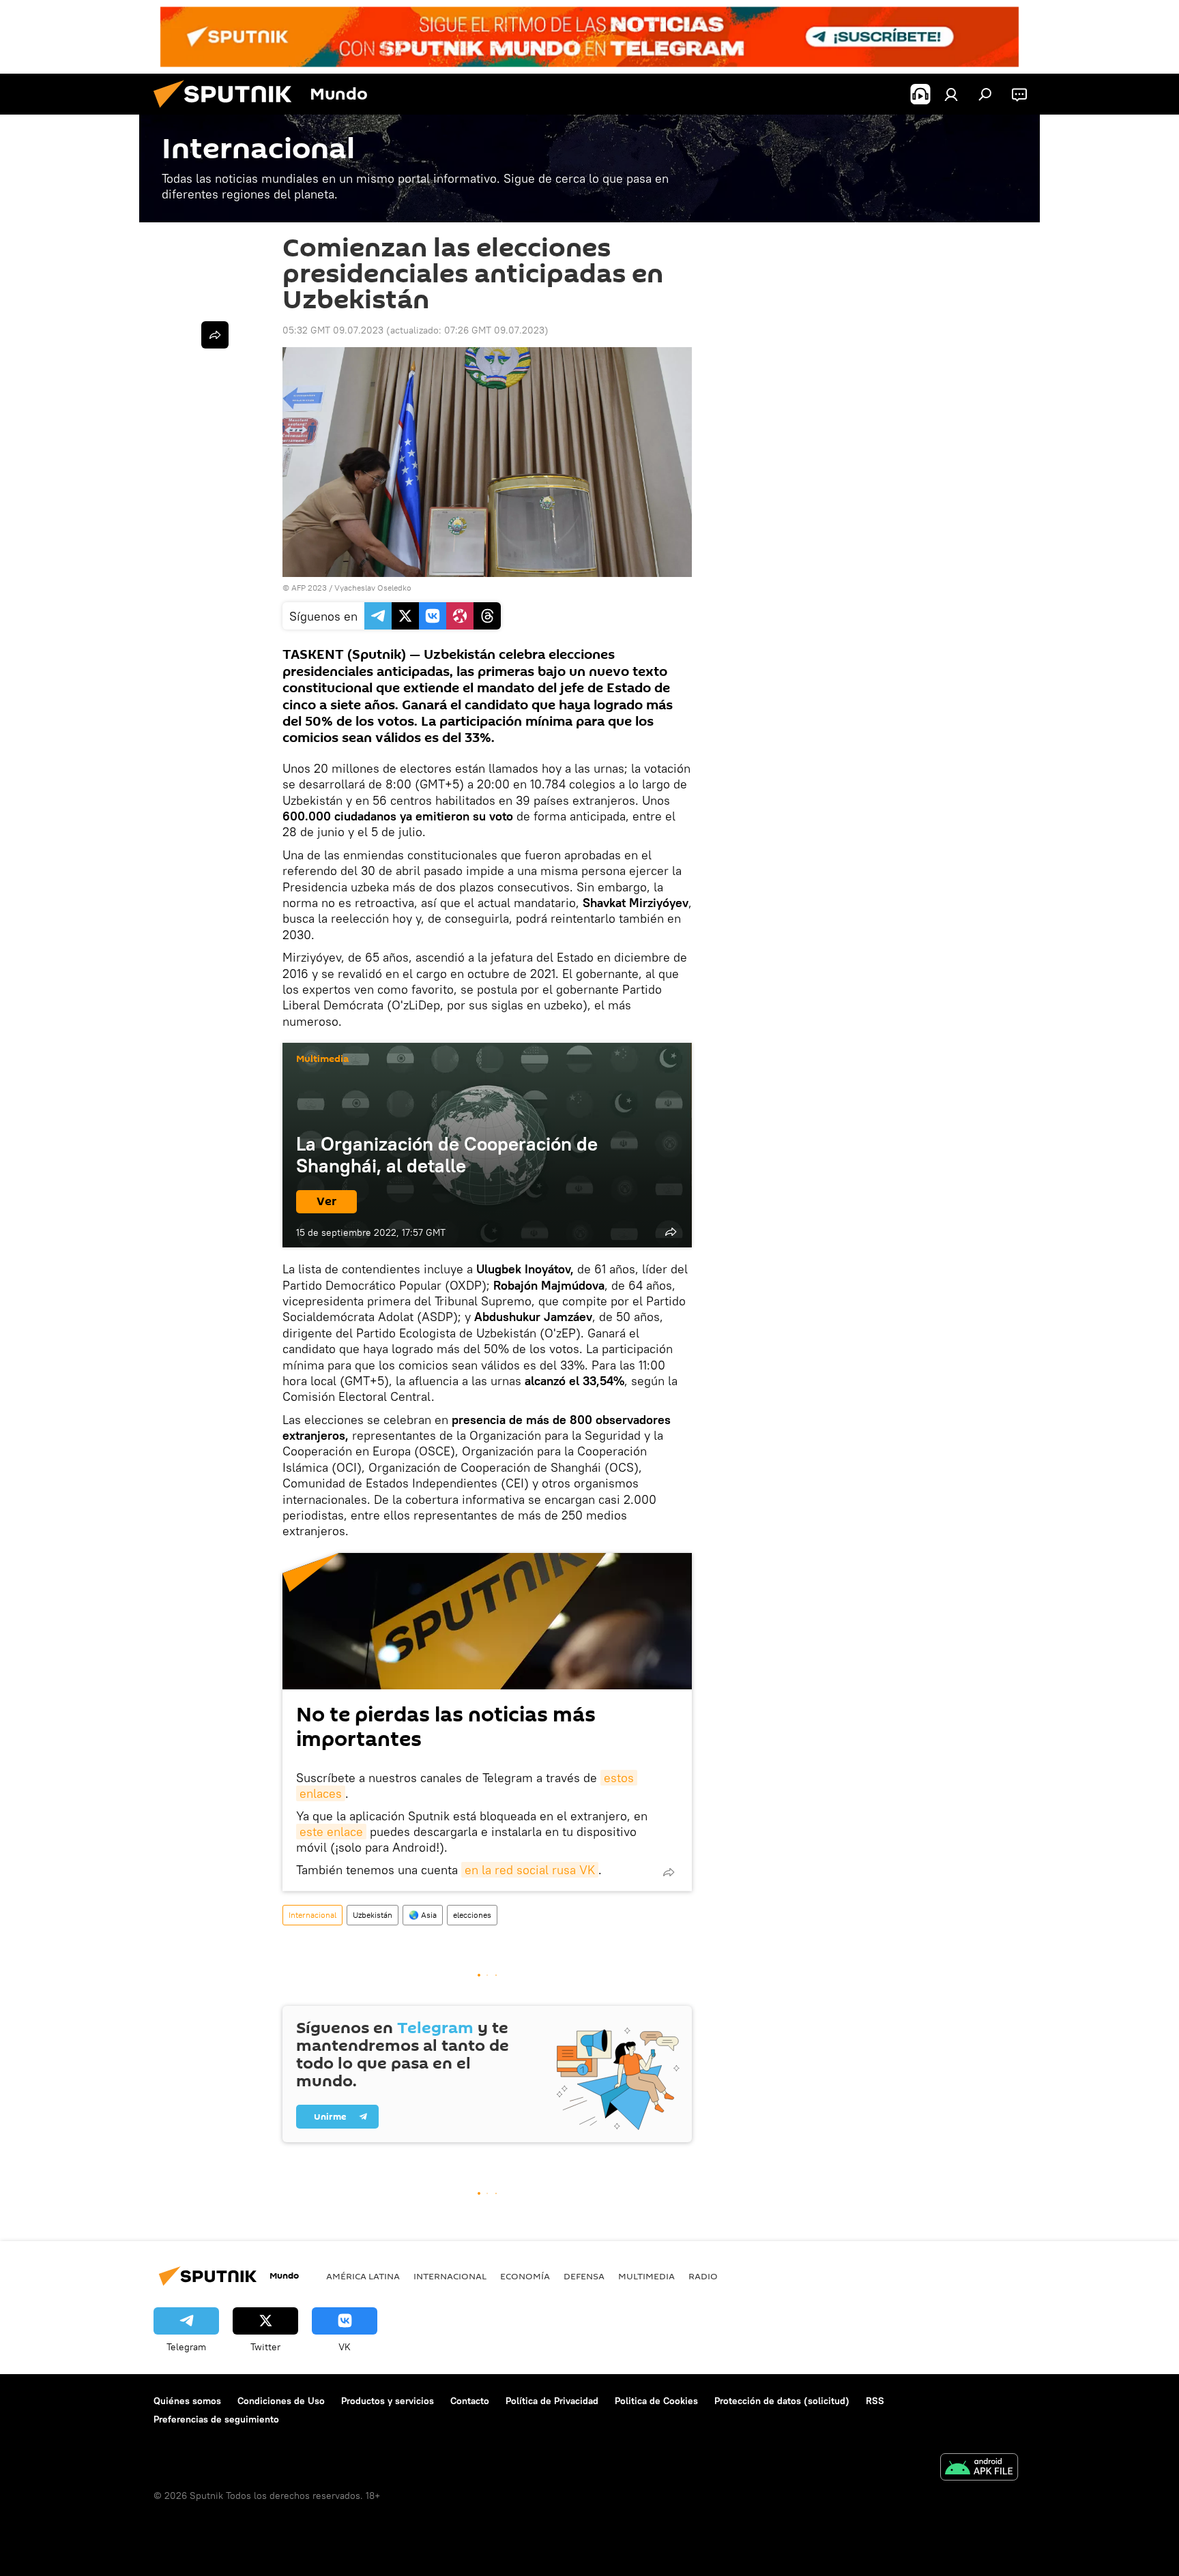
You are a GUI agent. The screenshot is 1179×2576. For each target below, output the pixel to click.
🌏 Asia (423, 1915)
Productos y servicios (388, 2401)
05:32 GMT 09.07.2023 (333, 330)
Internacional (312, 1915)
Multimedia (322, 1059)
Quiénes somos (187, 2401)
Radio (703, 2276)
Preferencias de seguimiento (216, 2419)
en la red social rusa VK (530, 1870)
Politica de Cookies (656, 2401)
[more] (671, 1232)
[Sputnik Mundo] (228, 111)
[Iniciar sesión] (951, 94)
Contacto (470, 2401)
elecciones (472, 1915)
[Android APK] (979, 2469)
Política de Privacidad (552, 2401)
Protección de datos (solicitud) (782, 2401)
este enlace (331, 1832)
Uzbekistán (373, 1915)
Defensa (584, 2276)
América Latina (363, 2276)
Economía (525, 2276)
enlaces (321, 1793)
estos (619, 1778)
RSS (875, 2401)
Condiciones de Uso (281, 2401)
